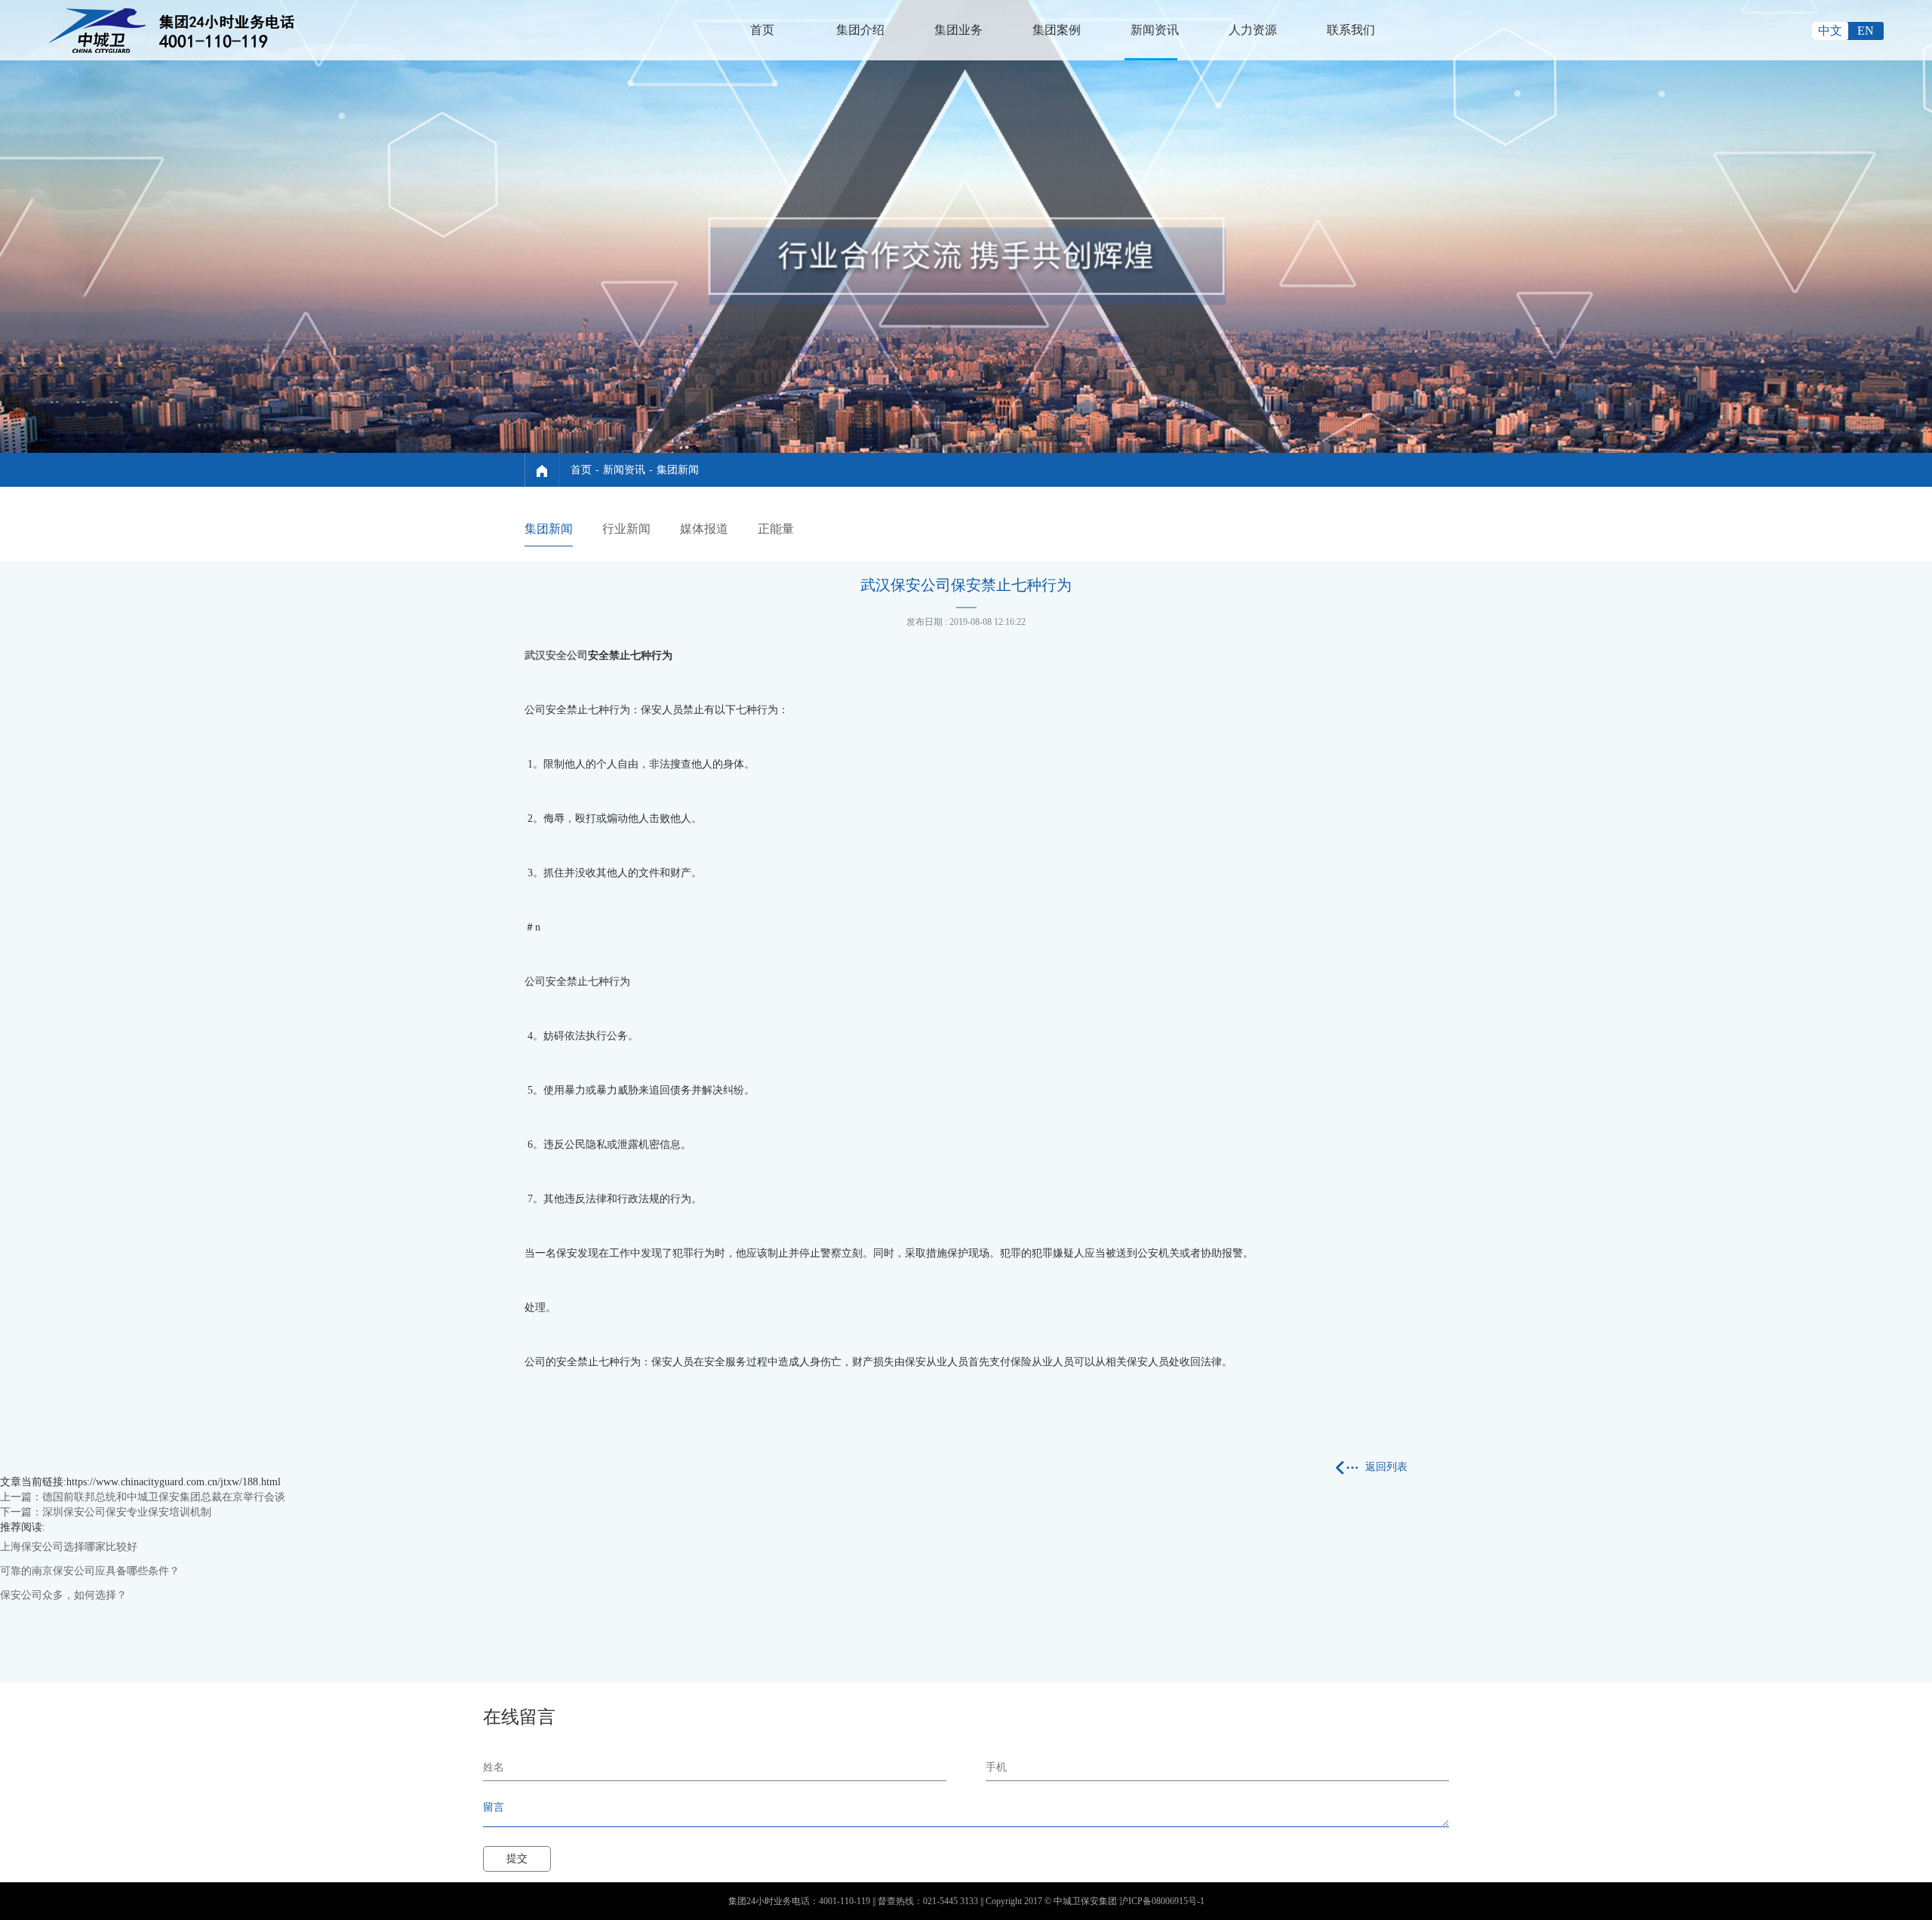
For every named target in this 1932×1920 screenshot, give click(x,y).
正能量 (776, 529)
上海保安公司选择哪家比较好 (69, 1547)
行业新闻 (626, 529)
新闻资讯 (1155, 30)
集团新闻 (678, 470)
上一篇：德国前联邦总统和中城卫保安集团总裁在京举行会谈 (143, 1497)
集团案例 (1057, 30)
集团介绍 (860, 30)
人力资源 (1253, 30)
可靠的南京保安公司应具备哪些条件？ (90, 1571)
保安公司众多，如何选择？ (63, 1595)
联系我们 (1351, 30)
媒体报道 (704, 529)
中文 (1830, 31)
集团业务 (958, 30)
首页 (762, 30)
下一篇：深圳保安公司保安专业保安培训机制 (106, 1512)
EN (1866, 31)
